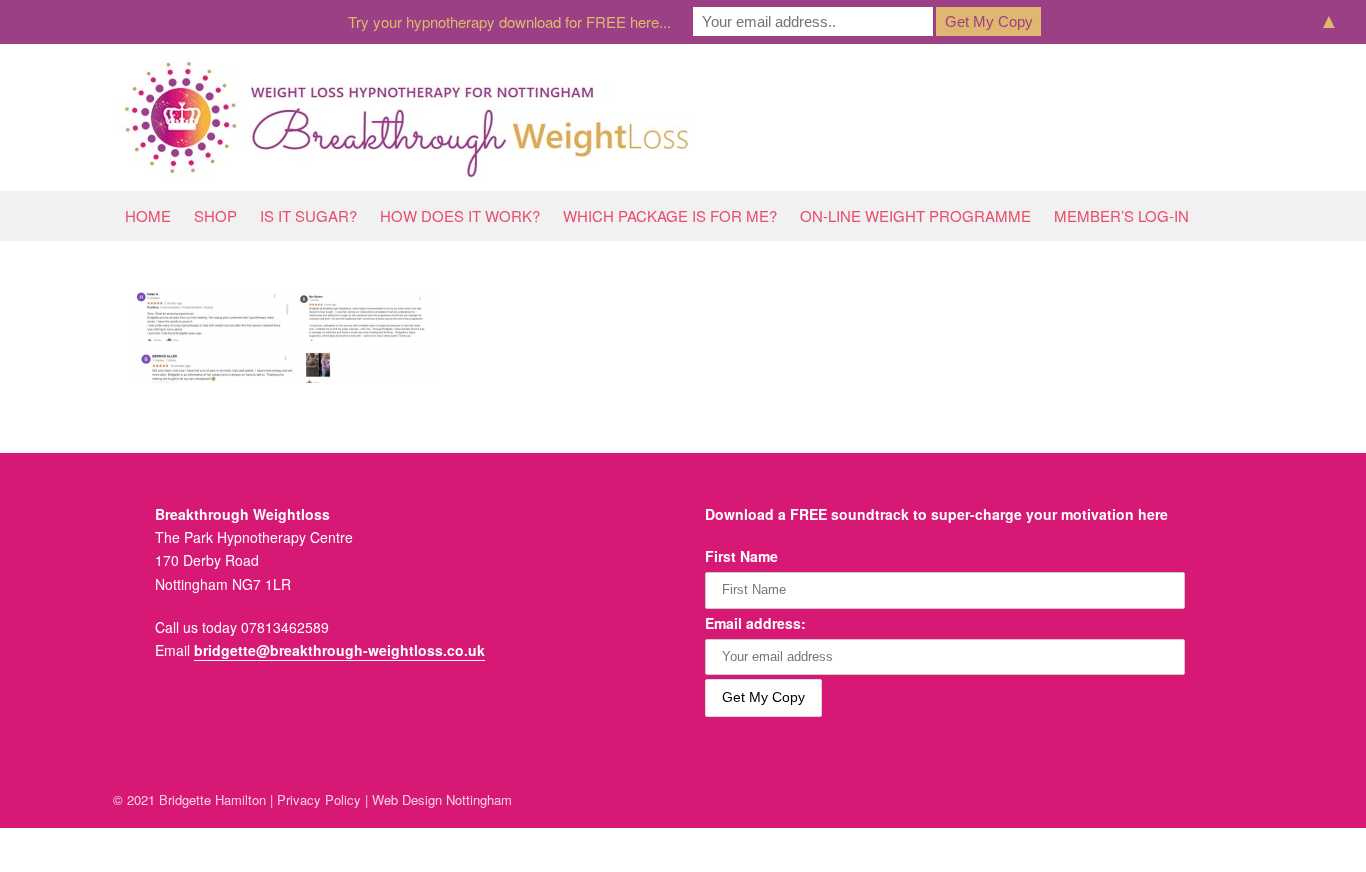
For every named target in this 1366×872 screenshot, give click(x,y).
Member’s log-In (1121, 215)
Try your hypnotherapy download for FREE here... (509, 21)
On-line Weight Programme (915, 215)
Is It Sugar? (308, 215)
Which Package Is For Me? (670, 215)
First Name (741, 556)
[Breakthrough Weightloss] (407, 117)
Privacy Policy (319, 799)
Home (148, 215)
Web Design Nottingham (442, 799)
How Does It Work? (460, 215)
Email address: (755, 623)
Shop (215, 215)
